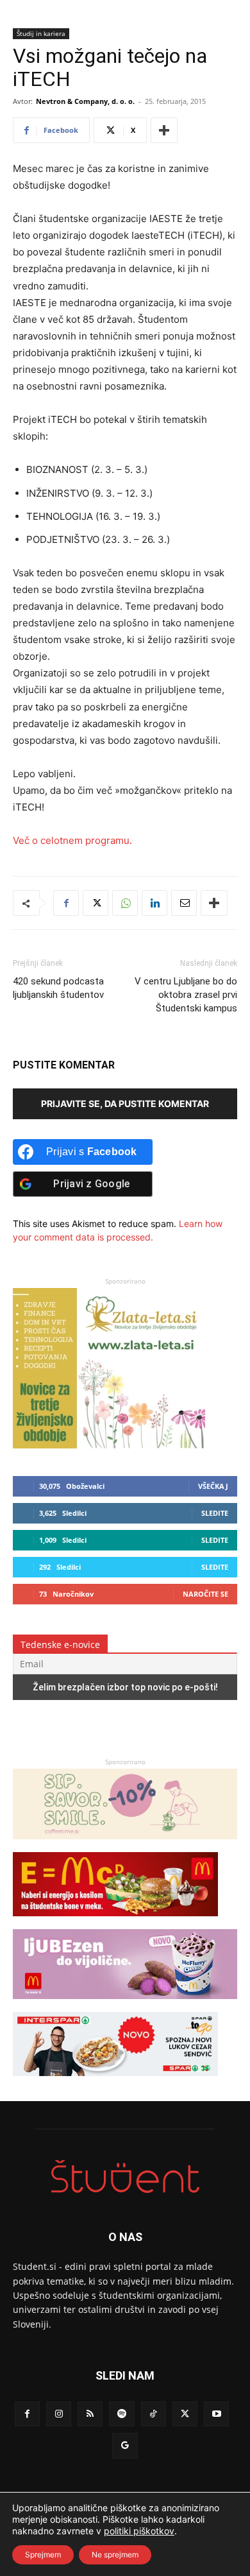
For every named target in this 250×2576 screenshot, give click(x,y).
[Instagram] (59, 2414)
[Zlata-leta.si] (109, 1445)
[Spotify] (121, 2414)
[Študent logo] (125, 2177)
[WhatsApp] (125, 903)
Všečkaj (213, 1486)
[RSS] (90, 2414)
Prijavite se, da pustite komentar (125, 1103)
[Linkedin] (154, 903)
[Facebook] (66, 903)
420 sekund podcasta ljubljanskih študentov (58, 988)
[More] (164, 130)
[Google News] (125, 2445)
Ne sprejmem (115, 2555)
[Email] (184, 903)
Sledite (215, 1513)
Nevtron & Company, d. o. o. (85, 101)
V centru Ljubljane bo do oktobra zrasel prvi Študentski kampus (186, 995)
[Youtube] (216, 2414)
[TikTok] (154, 2414)
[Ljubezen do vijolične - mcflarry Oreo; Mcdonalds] (125, 2005)
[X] (96, 903)
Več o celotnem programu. (72, 840)
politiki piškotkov (139, 2531)
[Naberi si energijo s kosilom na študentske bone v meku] (115, 1922)
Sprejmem (43, 2555)
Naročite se (205, 1594)
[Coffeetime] (125, 1845)
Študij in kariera (41, 33)
